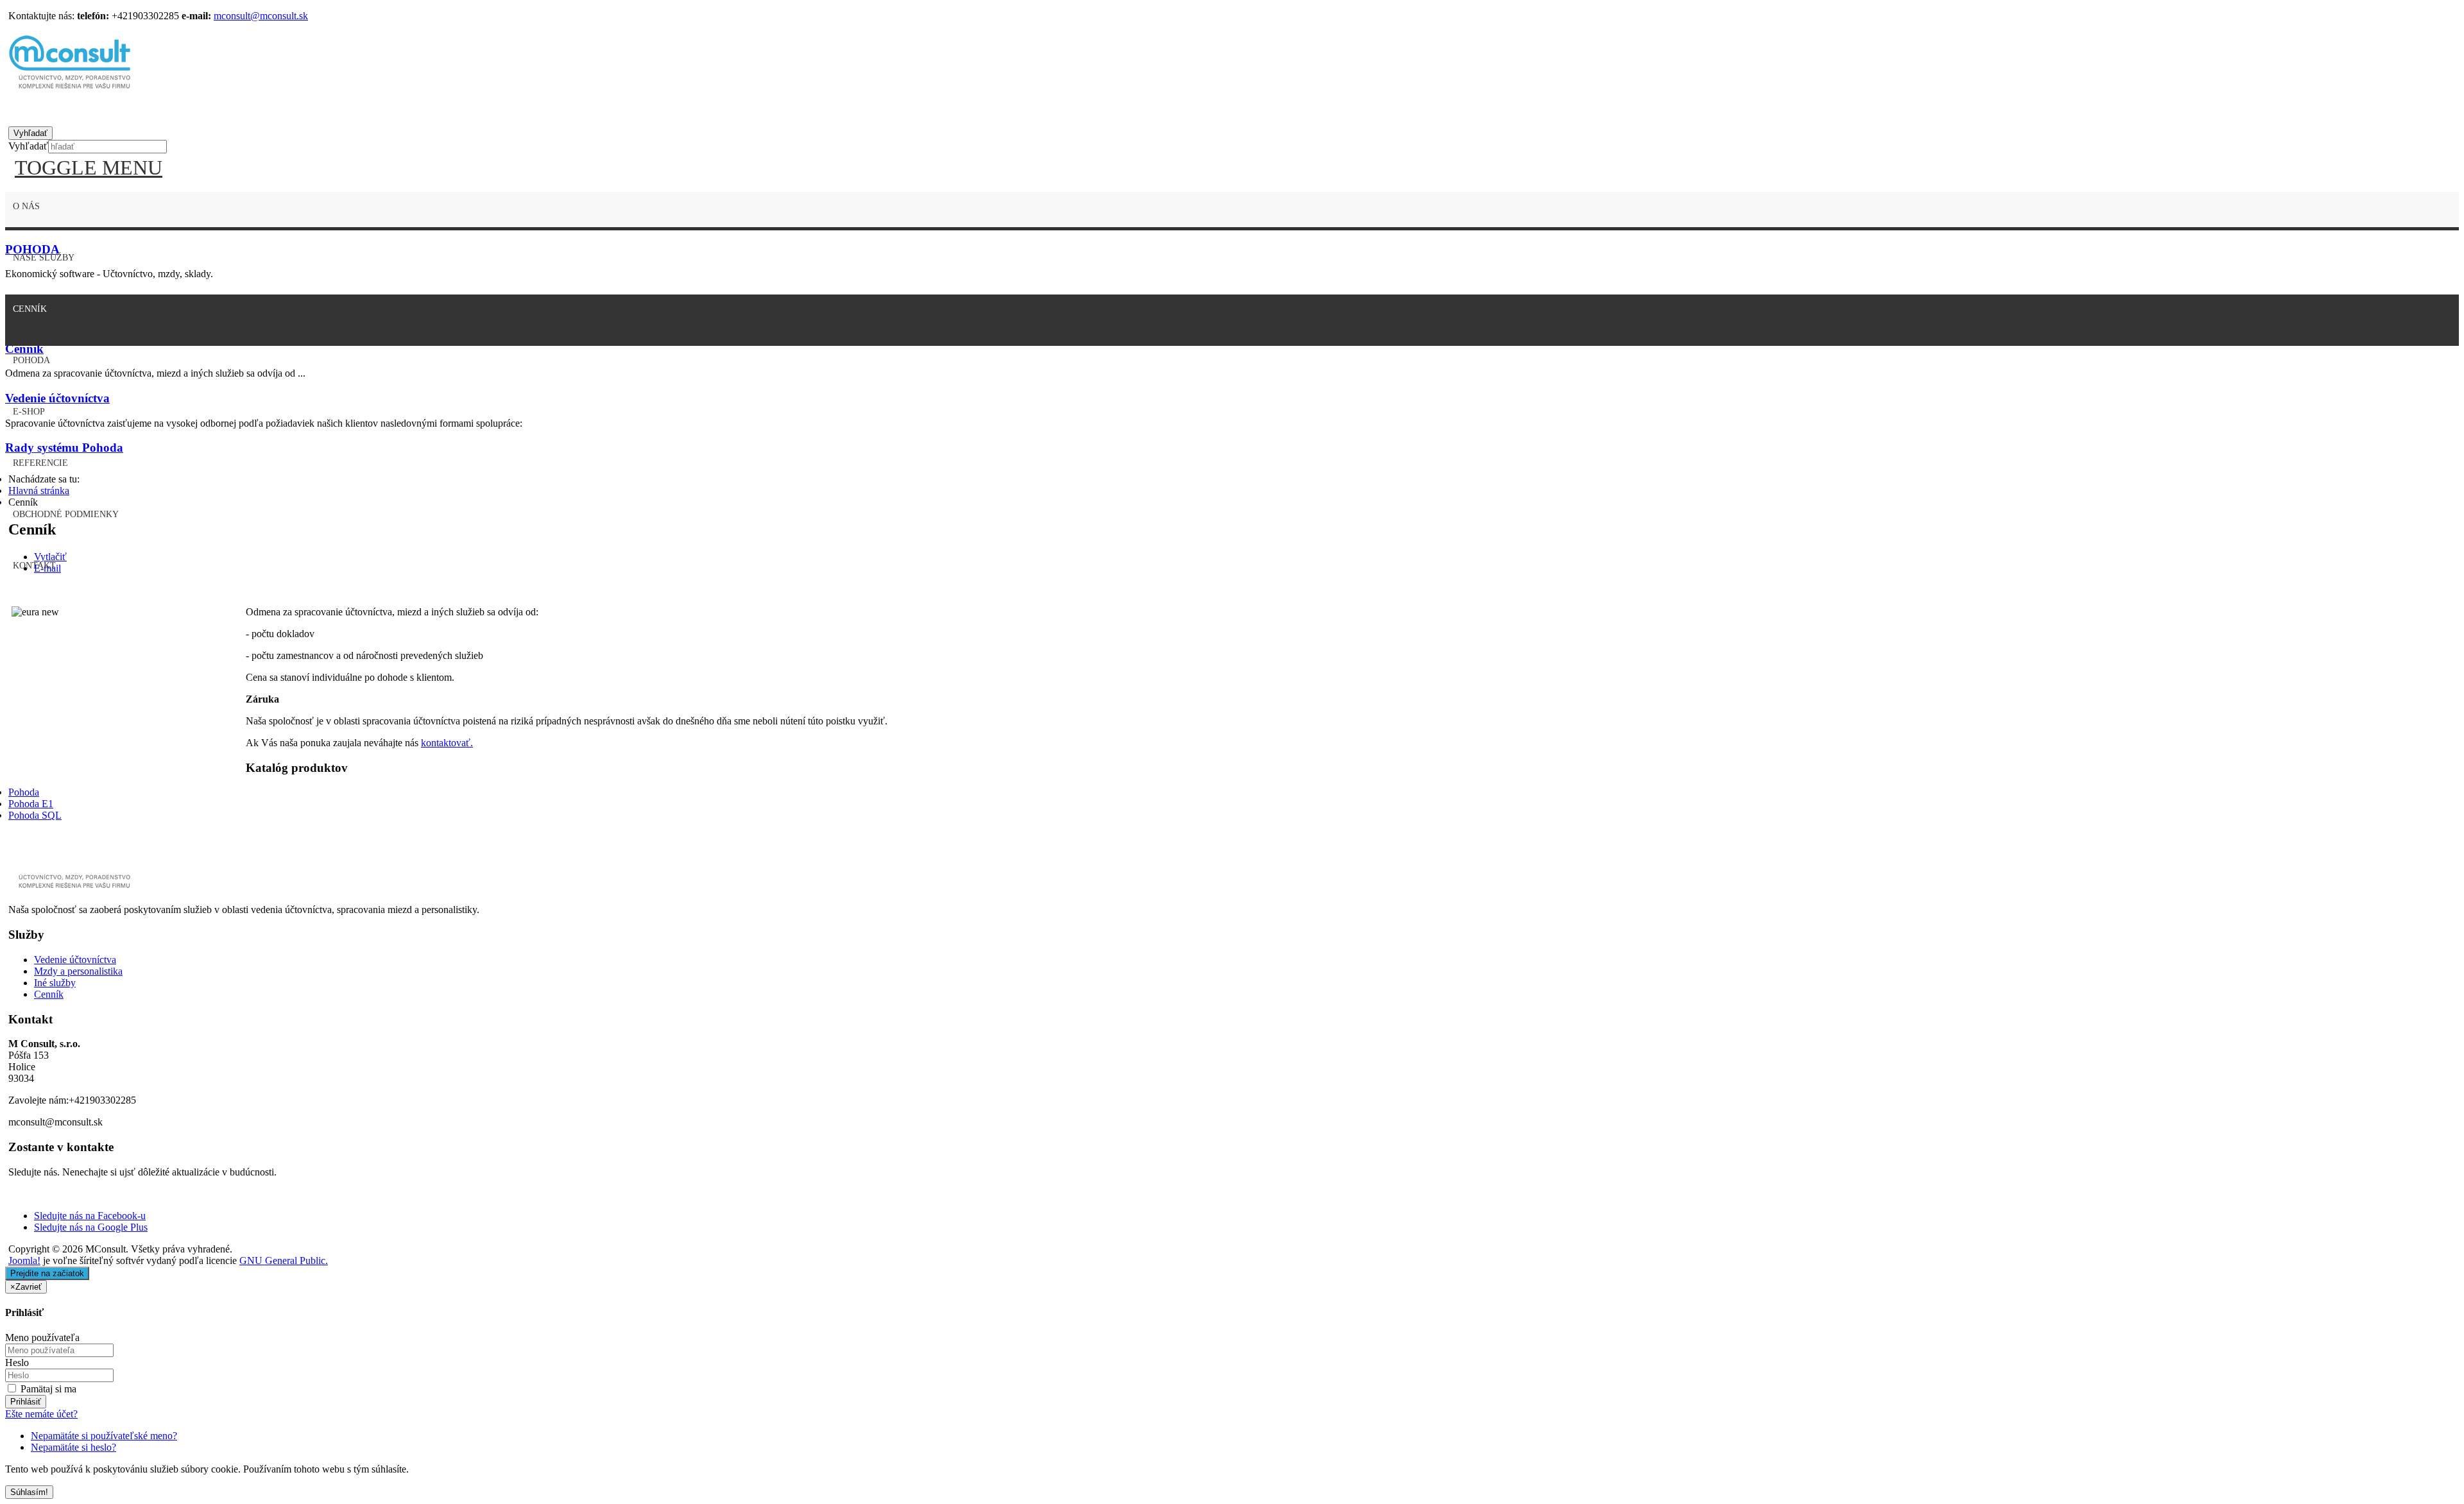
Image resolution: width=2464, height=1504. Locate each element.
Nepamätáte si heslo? (73, 1447)
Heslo (17, 1363)
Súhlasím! (29, 1492)
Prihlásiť (26, 1402)
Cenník (49, 994)
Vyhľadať (28, 146)
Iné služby (55, 983)
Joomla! (24, 1260)
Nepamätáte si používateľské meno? (104, 1436)
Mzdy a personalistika (78, 971)
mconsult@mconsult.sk (261, 16)
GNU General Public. (284, 1260)
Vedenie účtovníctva (75, 960)
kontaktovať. (447, 743)
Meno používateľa (42, 1337)
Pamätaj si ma (47, 1389)
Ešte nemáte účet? (41, 1414)
